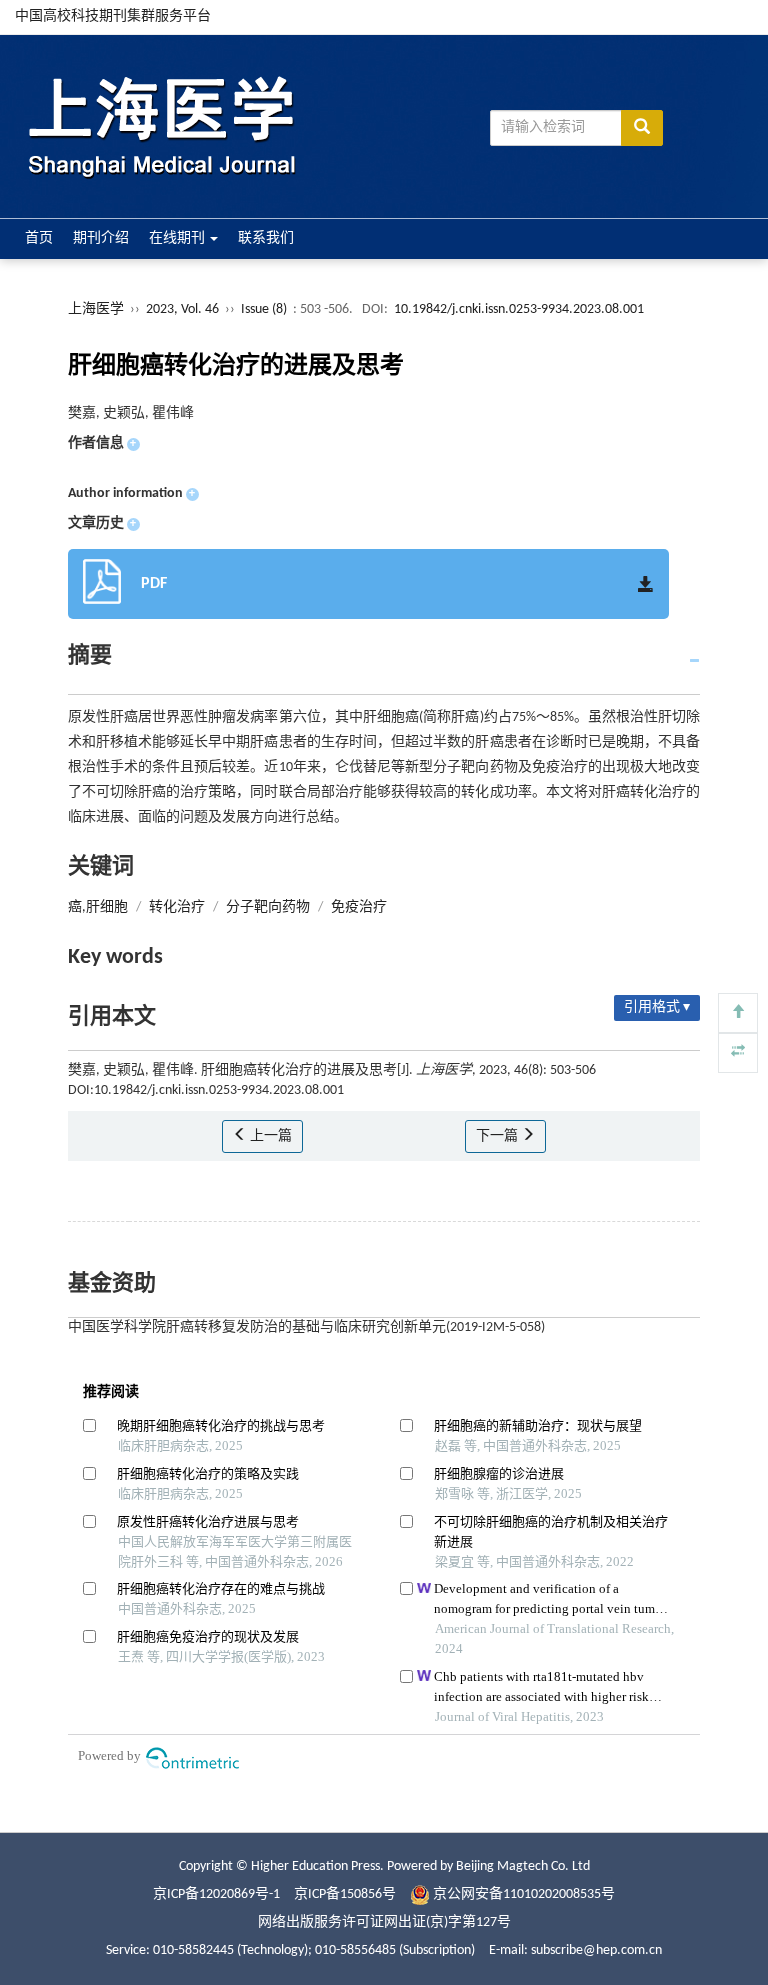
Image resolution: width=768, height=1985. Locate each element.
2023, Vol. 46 (184, 309)
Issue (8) (264, 309)
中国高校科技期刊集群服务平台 (113, 16)
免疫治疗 (359, 907)
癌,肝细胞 (98, 907)
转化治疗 (177, 907)
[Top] (738, 1013)
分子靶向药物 (268, 907)
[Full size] (738, 1053)
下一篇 (498, 1136)
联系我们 (266, 238)
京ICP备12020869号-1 (216, 1894)
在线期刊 (178, 238)
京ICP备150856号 (345, 1894)
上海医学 (96, 309)
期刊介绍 (101, 238)
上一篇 (269, 1136)
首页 (39, 238)
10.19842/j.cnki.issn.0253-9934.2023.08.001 (519, 309)
